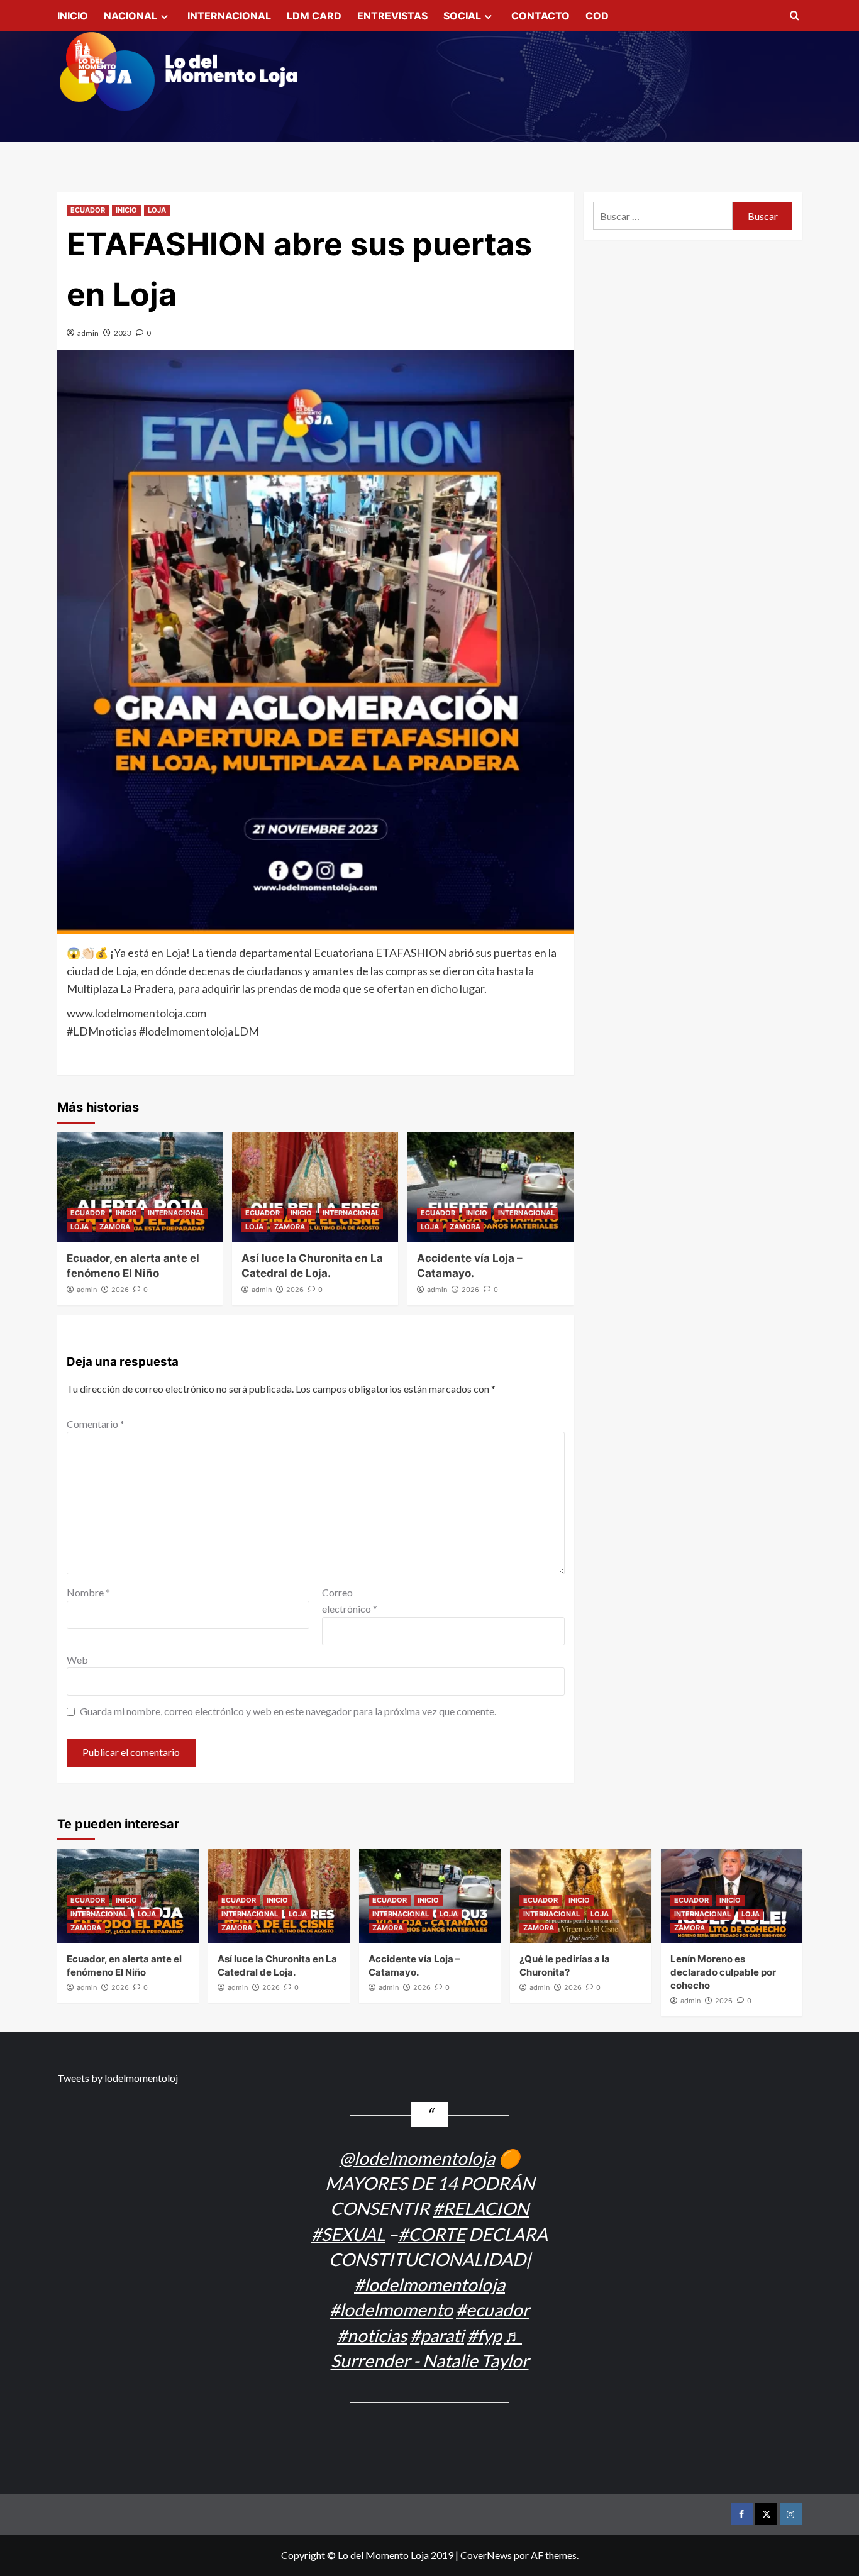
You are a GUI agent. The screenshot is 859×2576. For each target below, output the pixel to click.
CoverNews (486, 2555)
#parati (437, 2335)
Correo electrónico (350, 1600)
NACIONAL (130, 16)
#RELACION (481, 2208)
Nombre (88, 1592)
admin (88, 333)
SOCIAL (462, 16)
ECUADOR (88, 210)
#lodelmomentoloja (429, 2284)
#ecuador (493, 2309)
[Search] (795, 16)
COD (597, 16)
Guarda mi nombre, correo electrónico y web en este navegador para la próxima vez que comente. (288, 1711)
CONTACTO (540, 16)
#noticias (372, 2335)
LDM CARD (314, 16)
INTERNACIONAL (229, 16)
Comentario (96, 1424)
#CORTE (432, 2234)
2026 (120, 1290)
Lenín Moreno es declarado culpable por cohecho (723, 1972)
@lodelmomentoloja (417, 2158)
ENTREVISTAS (392, 16)
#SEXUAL (348, 2234)
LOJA (157, 210)
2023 (123, 333)
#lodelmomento (391, 2309)
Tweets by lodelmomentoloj (118, 2078)
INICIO (73, 16)
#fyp (484, 2335)
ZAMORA (115, 1227)
